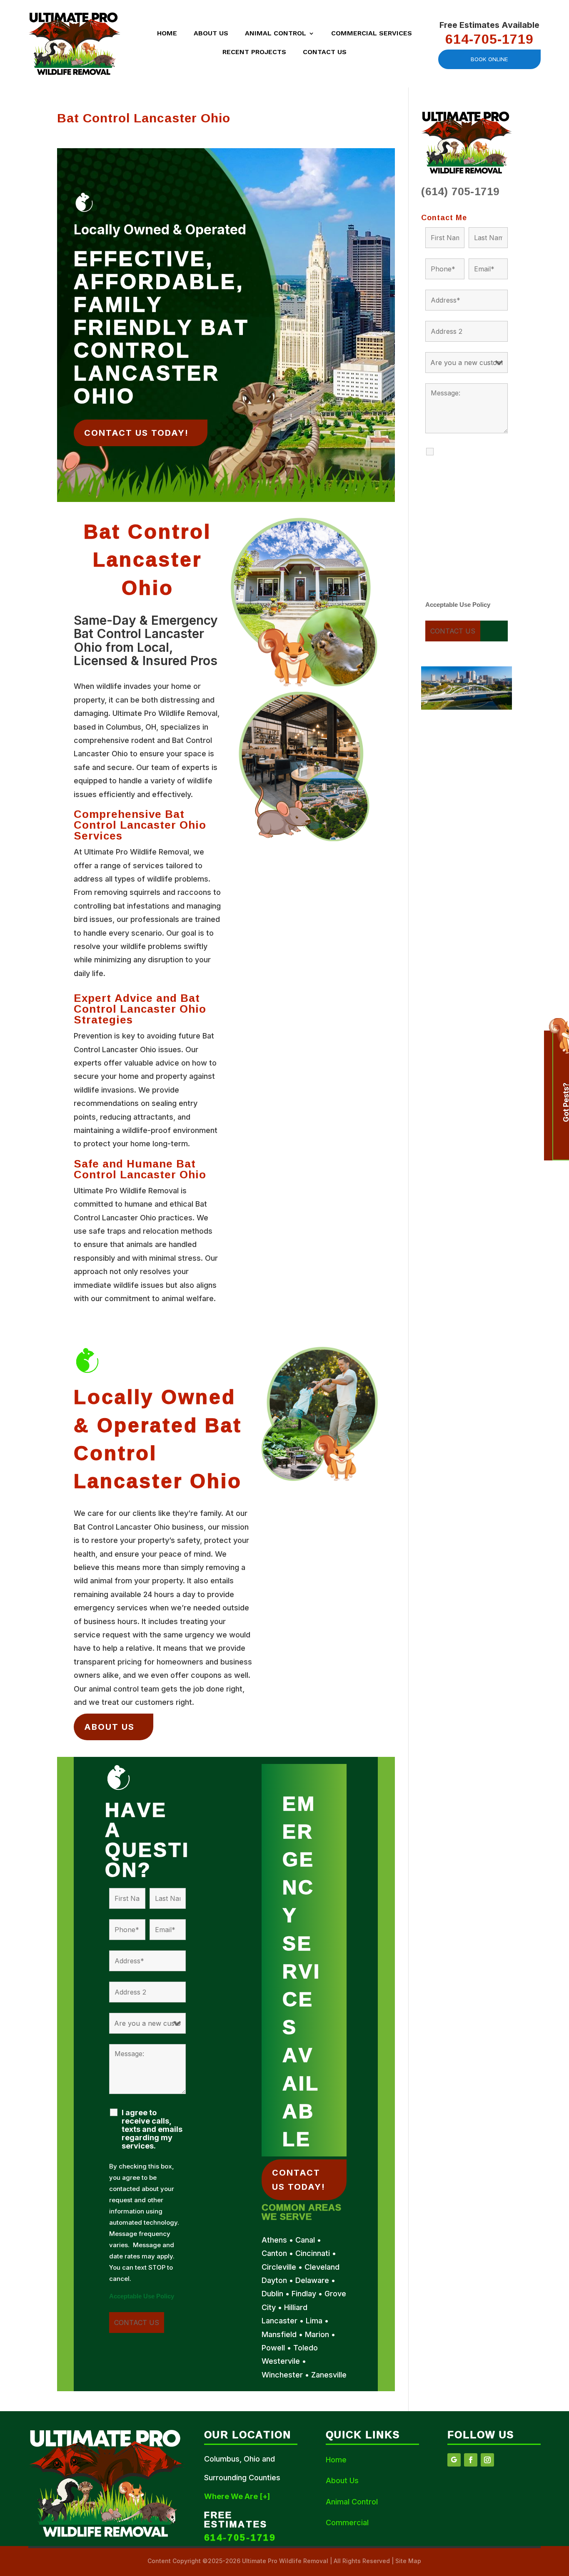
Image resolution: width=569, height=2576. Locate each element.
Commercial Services (372, 34)
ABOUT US (109, 1727)
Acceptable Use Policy (142, 2296)
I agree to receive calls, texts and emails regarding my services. (152, 2129)
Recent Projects (254, 52)
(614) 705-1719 (460, 191)
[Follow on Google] (454, 2460)
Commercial (347, 2523)
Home (167, 34)
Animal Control (276, 34)
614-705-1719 (489, 39)
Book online (489, 59)
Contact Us (325, 52)
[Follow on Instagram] (487, 2460)
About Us (211, 34)
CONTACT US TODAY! (136, 433)
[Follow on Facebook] (471, 2460)
